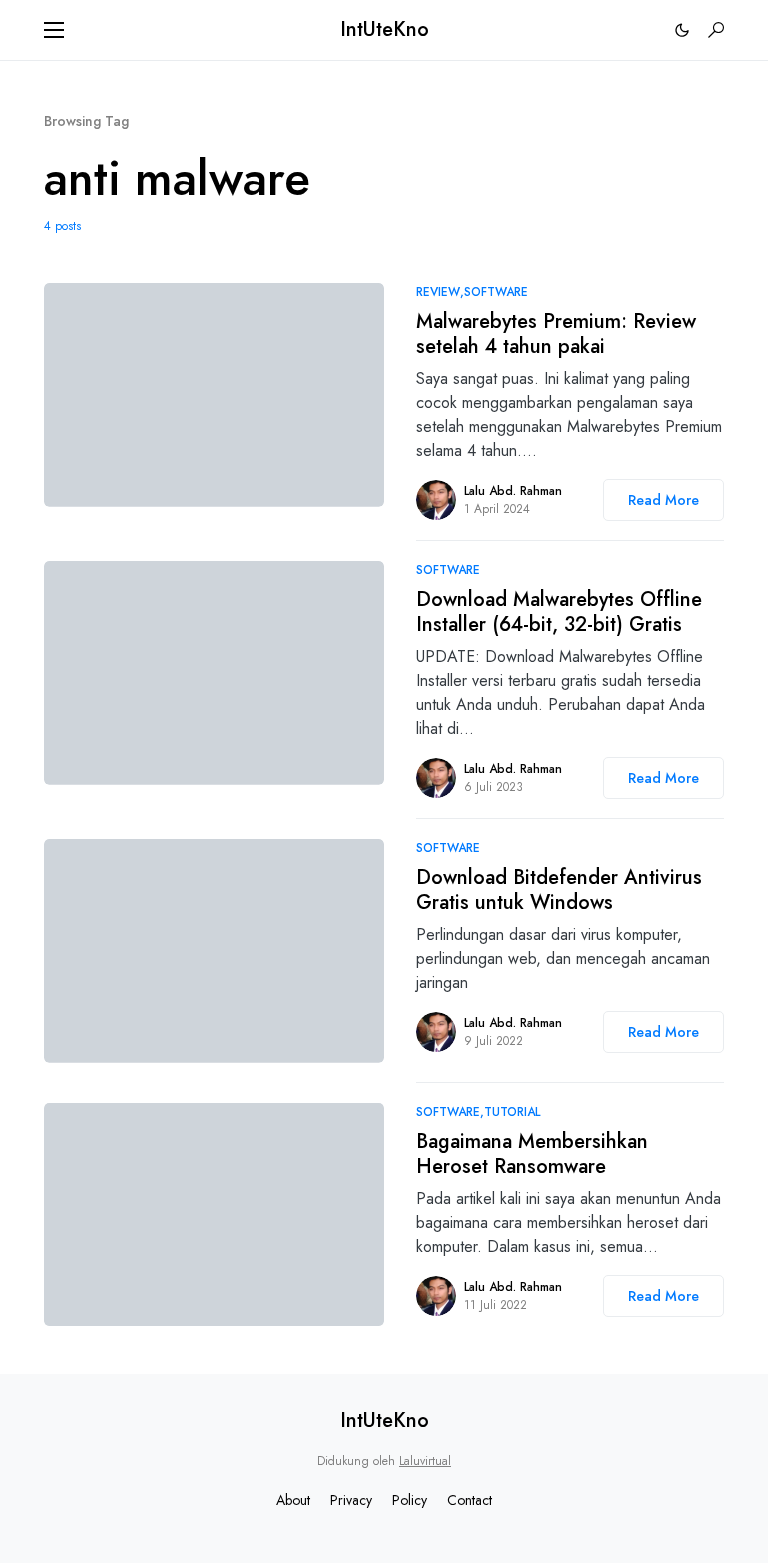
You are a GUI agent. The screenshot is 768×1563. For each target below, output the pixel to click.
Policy (409, 1500)
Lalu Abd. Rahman (513, 491)
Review (438, 292)
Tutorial (512, 1112)
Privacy (351, 1500)
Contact (469, 1500)
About (293, 1500)
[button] (54, 30)
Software (496, 292)
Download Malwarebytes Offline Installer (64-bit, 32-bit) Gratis (559, 612)
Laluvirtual (425, 1461)
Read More (663, 500)
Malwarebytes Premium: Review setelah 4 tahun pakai (556, 334)
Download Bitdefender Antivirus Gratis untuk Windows (559, 890)
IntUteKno (384, 29)
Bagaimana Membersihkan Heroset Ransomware (532, 1154)
